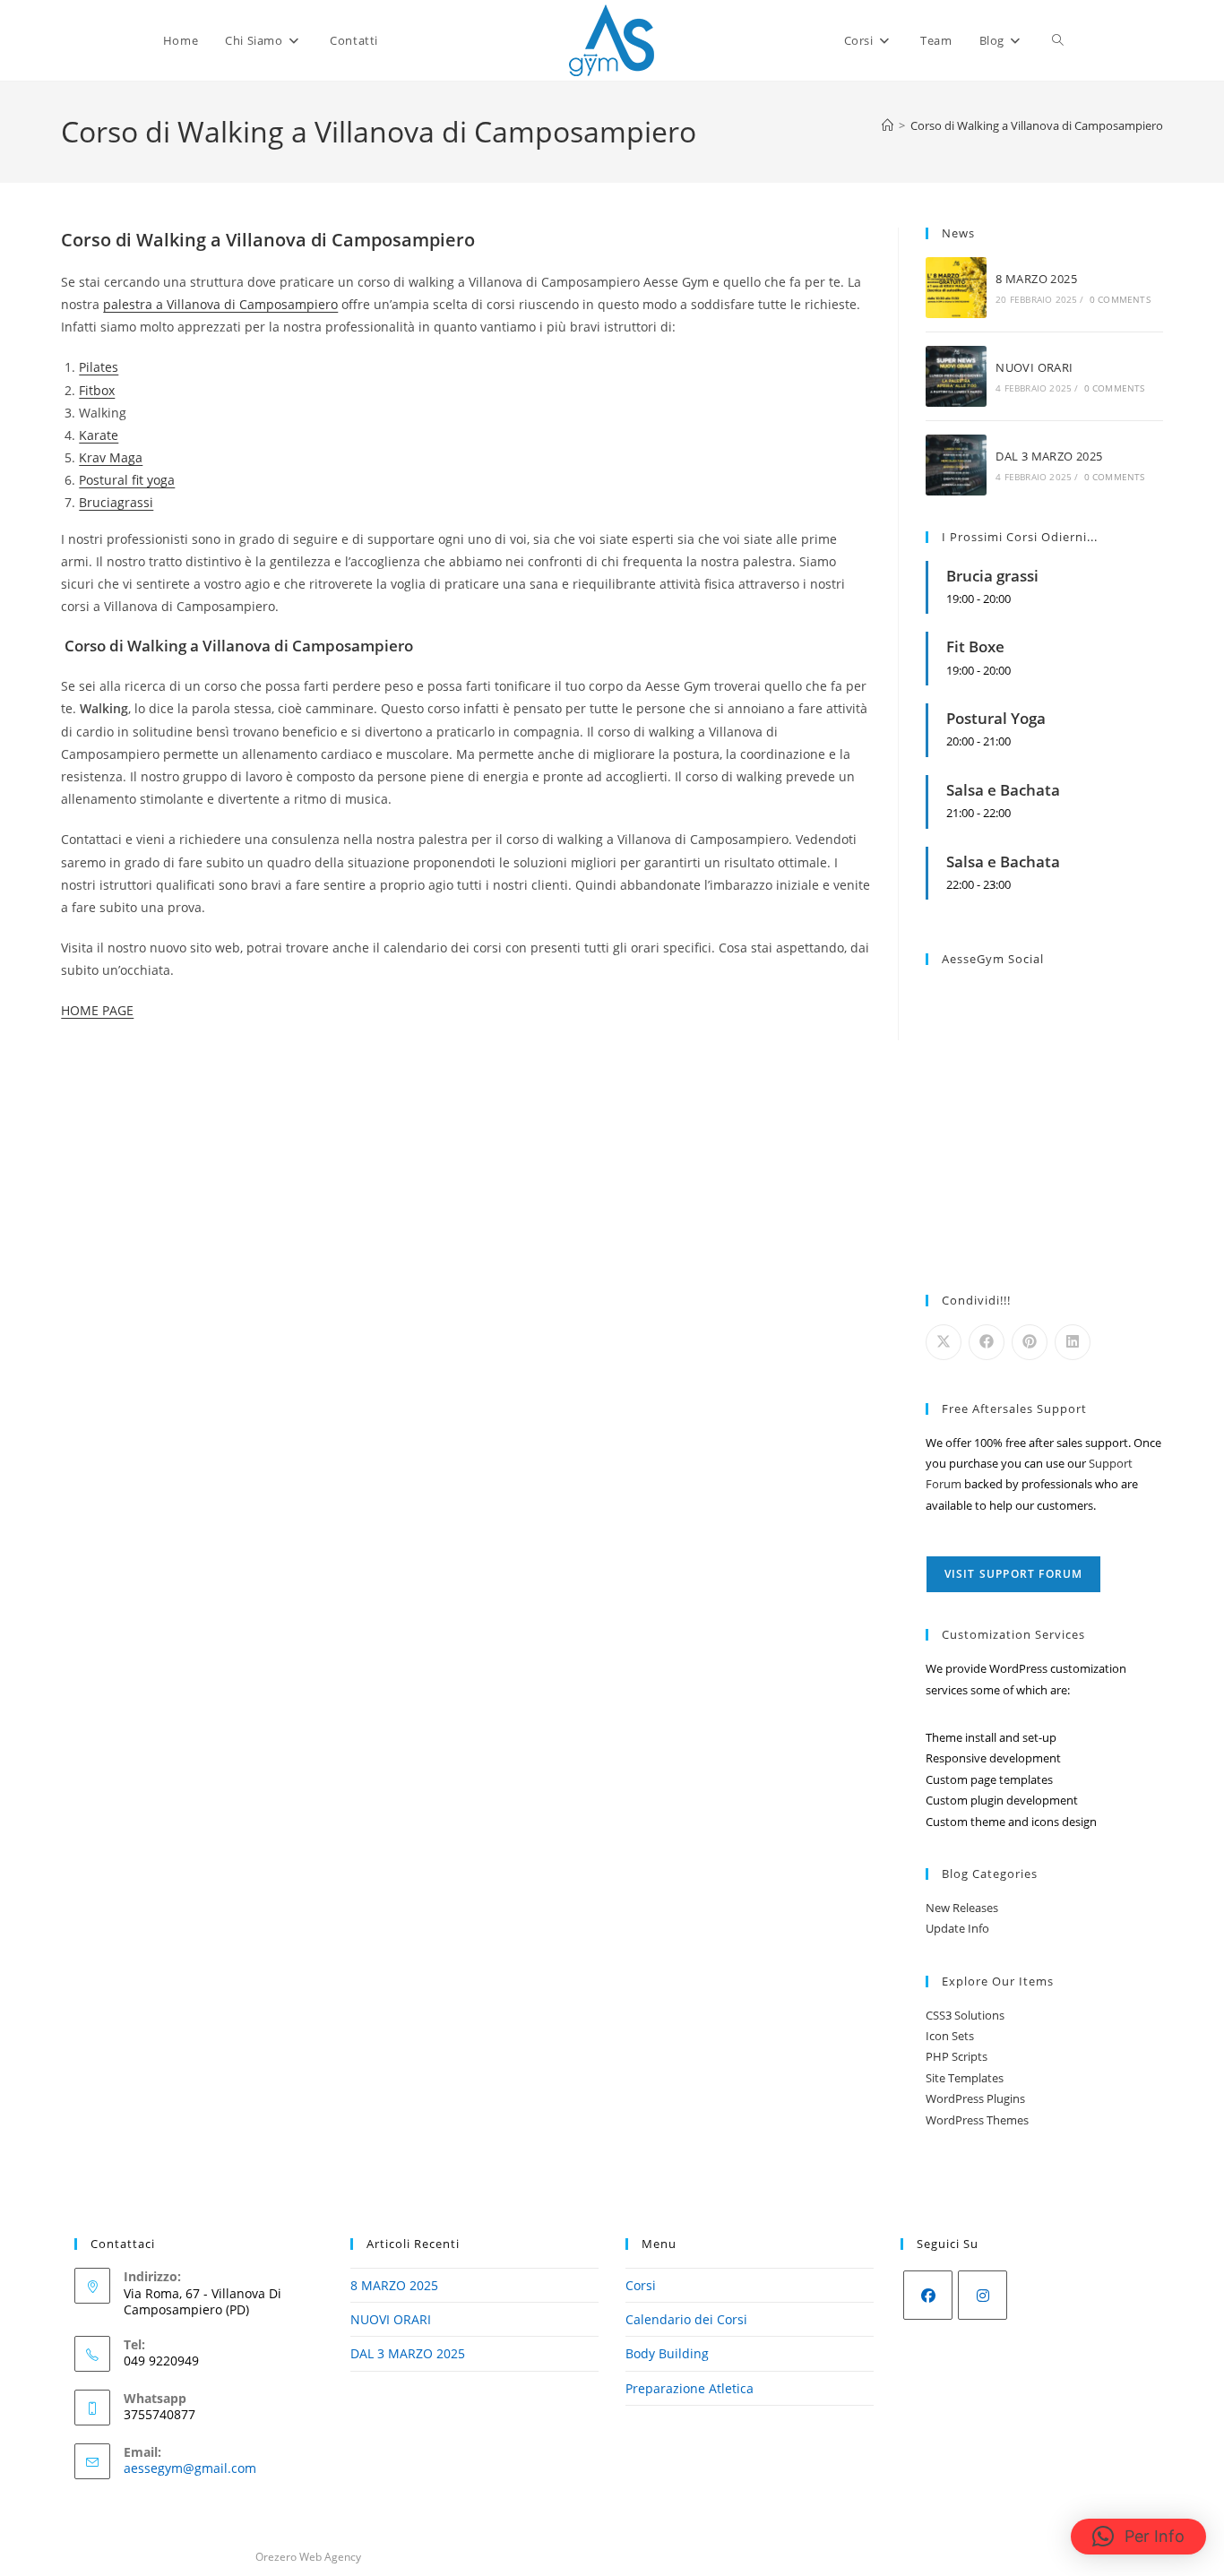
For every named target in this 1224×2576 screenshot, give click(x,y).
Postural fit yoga (127, 480)
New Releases (962, 1908)
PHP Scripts (957, 2056)
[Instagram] (983, 2295)
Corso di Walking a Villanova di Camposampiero (1037, 125)
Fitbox (97, 390)
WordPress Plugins (975, 2098)
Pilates (99, 367)
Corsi (641, 2285)
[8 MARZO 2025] (956, 288)
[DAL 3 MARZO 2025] (956, 465)
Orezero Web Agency (308, 2557)
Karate (99, 435)
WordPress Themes (977, 2120)
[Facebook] (928, 2295)
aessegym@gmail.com (190, 2468)
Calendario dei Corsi (686, 2319)
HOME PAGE (97, 1010)
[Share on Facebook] (987, 1342)
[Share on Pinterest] (1030, 1342)
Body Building (667, 2353)
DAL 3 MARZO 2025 (1049, 456)
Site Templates (965, 2078)
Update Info (957, 1928)
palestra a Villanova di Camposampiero (220, 304)
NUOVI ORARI (1034, 367)
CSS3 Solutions (965, 2015)
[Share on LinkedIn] (1073, 1342)
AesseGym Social (993, 959)
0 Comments (1120, 299)
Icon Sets (950, 2036)
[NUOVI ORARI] (956, 376)
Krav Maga (111, 457)
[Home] (888, 125)
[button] (1138, 2537)
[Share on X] (944, 1342)
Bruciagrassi (116, 502)
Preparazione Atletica (690, 2388)
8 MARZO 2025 (1036, 279)
